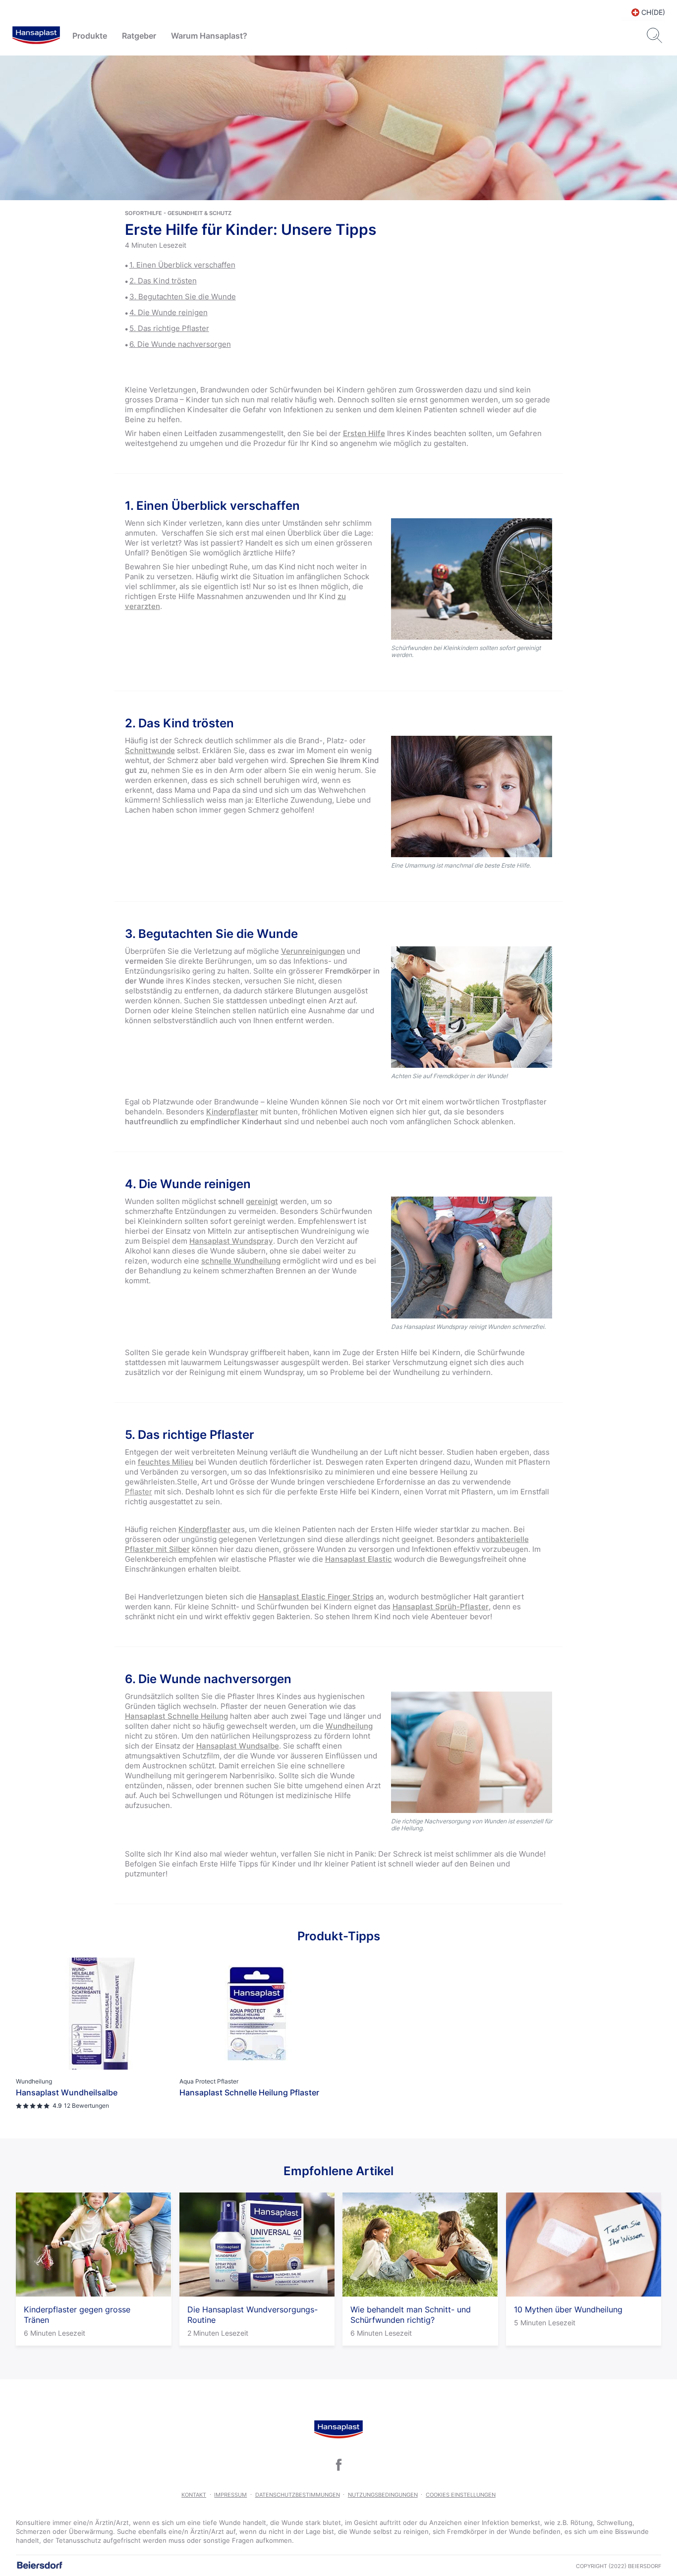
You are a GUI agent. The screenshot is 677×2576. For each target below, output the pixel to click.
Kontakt (194, 2495)
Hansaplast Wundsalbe (238, 1746)
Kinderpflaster (232, 1112)
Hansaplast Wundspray (231, 1241)
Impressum (230, 2495)
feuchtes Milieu (166, 1462)
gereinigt (262, 1201)
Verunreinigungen (313, 951)
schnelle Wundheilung (241, 1261)
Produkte (90, 36)
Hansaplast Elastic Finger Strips (316, 1597)
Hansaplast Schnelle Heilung (176, 1716)
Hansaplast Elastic (359, 1559)
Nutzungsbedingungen (383, 2495)
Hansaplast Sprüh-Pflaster (441, 1607)
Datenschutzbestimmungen (298, 2495)
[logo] (36, 36)
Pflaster (139, 1492)
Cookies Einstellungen (461, 2495)
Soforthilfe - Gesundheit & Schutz (178, 213)
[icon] (338, 2465)
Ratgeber (139, 36)
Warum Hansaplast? (209, 36)
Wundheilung (349, 1726)
